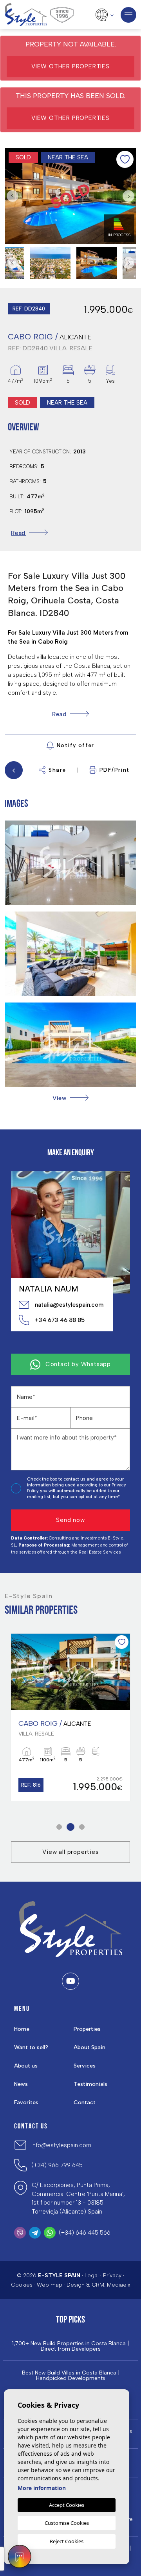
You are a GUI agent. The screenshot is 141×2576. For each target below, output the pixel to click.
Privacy (112, 2275)
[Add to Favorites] (125, 159)
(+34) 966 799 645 (57, 2165)
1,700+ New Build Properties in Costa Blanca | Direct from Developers (70, 2346)
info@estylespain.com (61, 2145)
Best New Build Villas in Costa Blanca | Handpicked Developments (71, 2376)
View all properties (70, 1852)
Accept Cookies (67, 2505)
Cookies (22, 2285)
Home (22, 2029)
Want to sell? (31, 2047)
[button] (70, 1098)
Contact (85, 2102)
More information (42, 2488)
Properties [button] (87, 2029)
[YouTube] (70, 1981)
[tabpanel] (70, 1717)
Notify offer (76, 745)
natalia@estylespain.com (69, 1305)
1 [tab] (59, 1827)
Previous (13, 196)
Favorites (26, 2102)
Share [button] (57, 770)
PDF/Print (115, 770)
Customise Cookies (67, 2523)
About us (26, 2066)
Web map (50, 2285)
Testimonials (90, 2084)
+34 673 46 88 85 (60, 1320)
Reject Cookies (67, 2541)
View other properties (70, 66)
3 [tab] (82, 1827)
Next (128, 196)
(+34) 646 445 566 (85, 2233)
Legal (92, 2275)
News (21, 2084)
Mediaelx (119, 2285)
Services (85, 2066)
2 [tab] (71, 1827)
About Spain (89, 2047)
